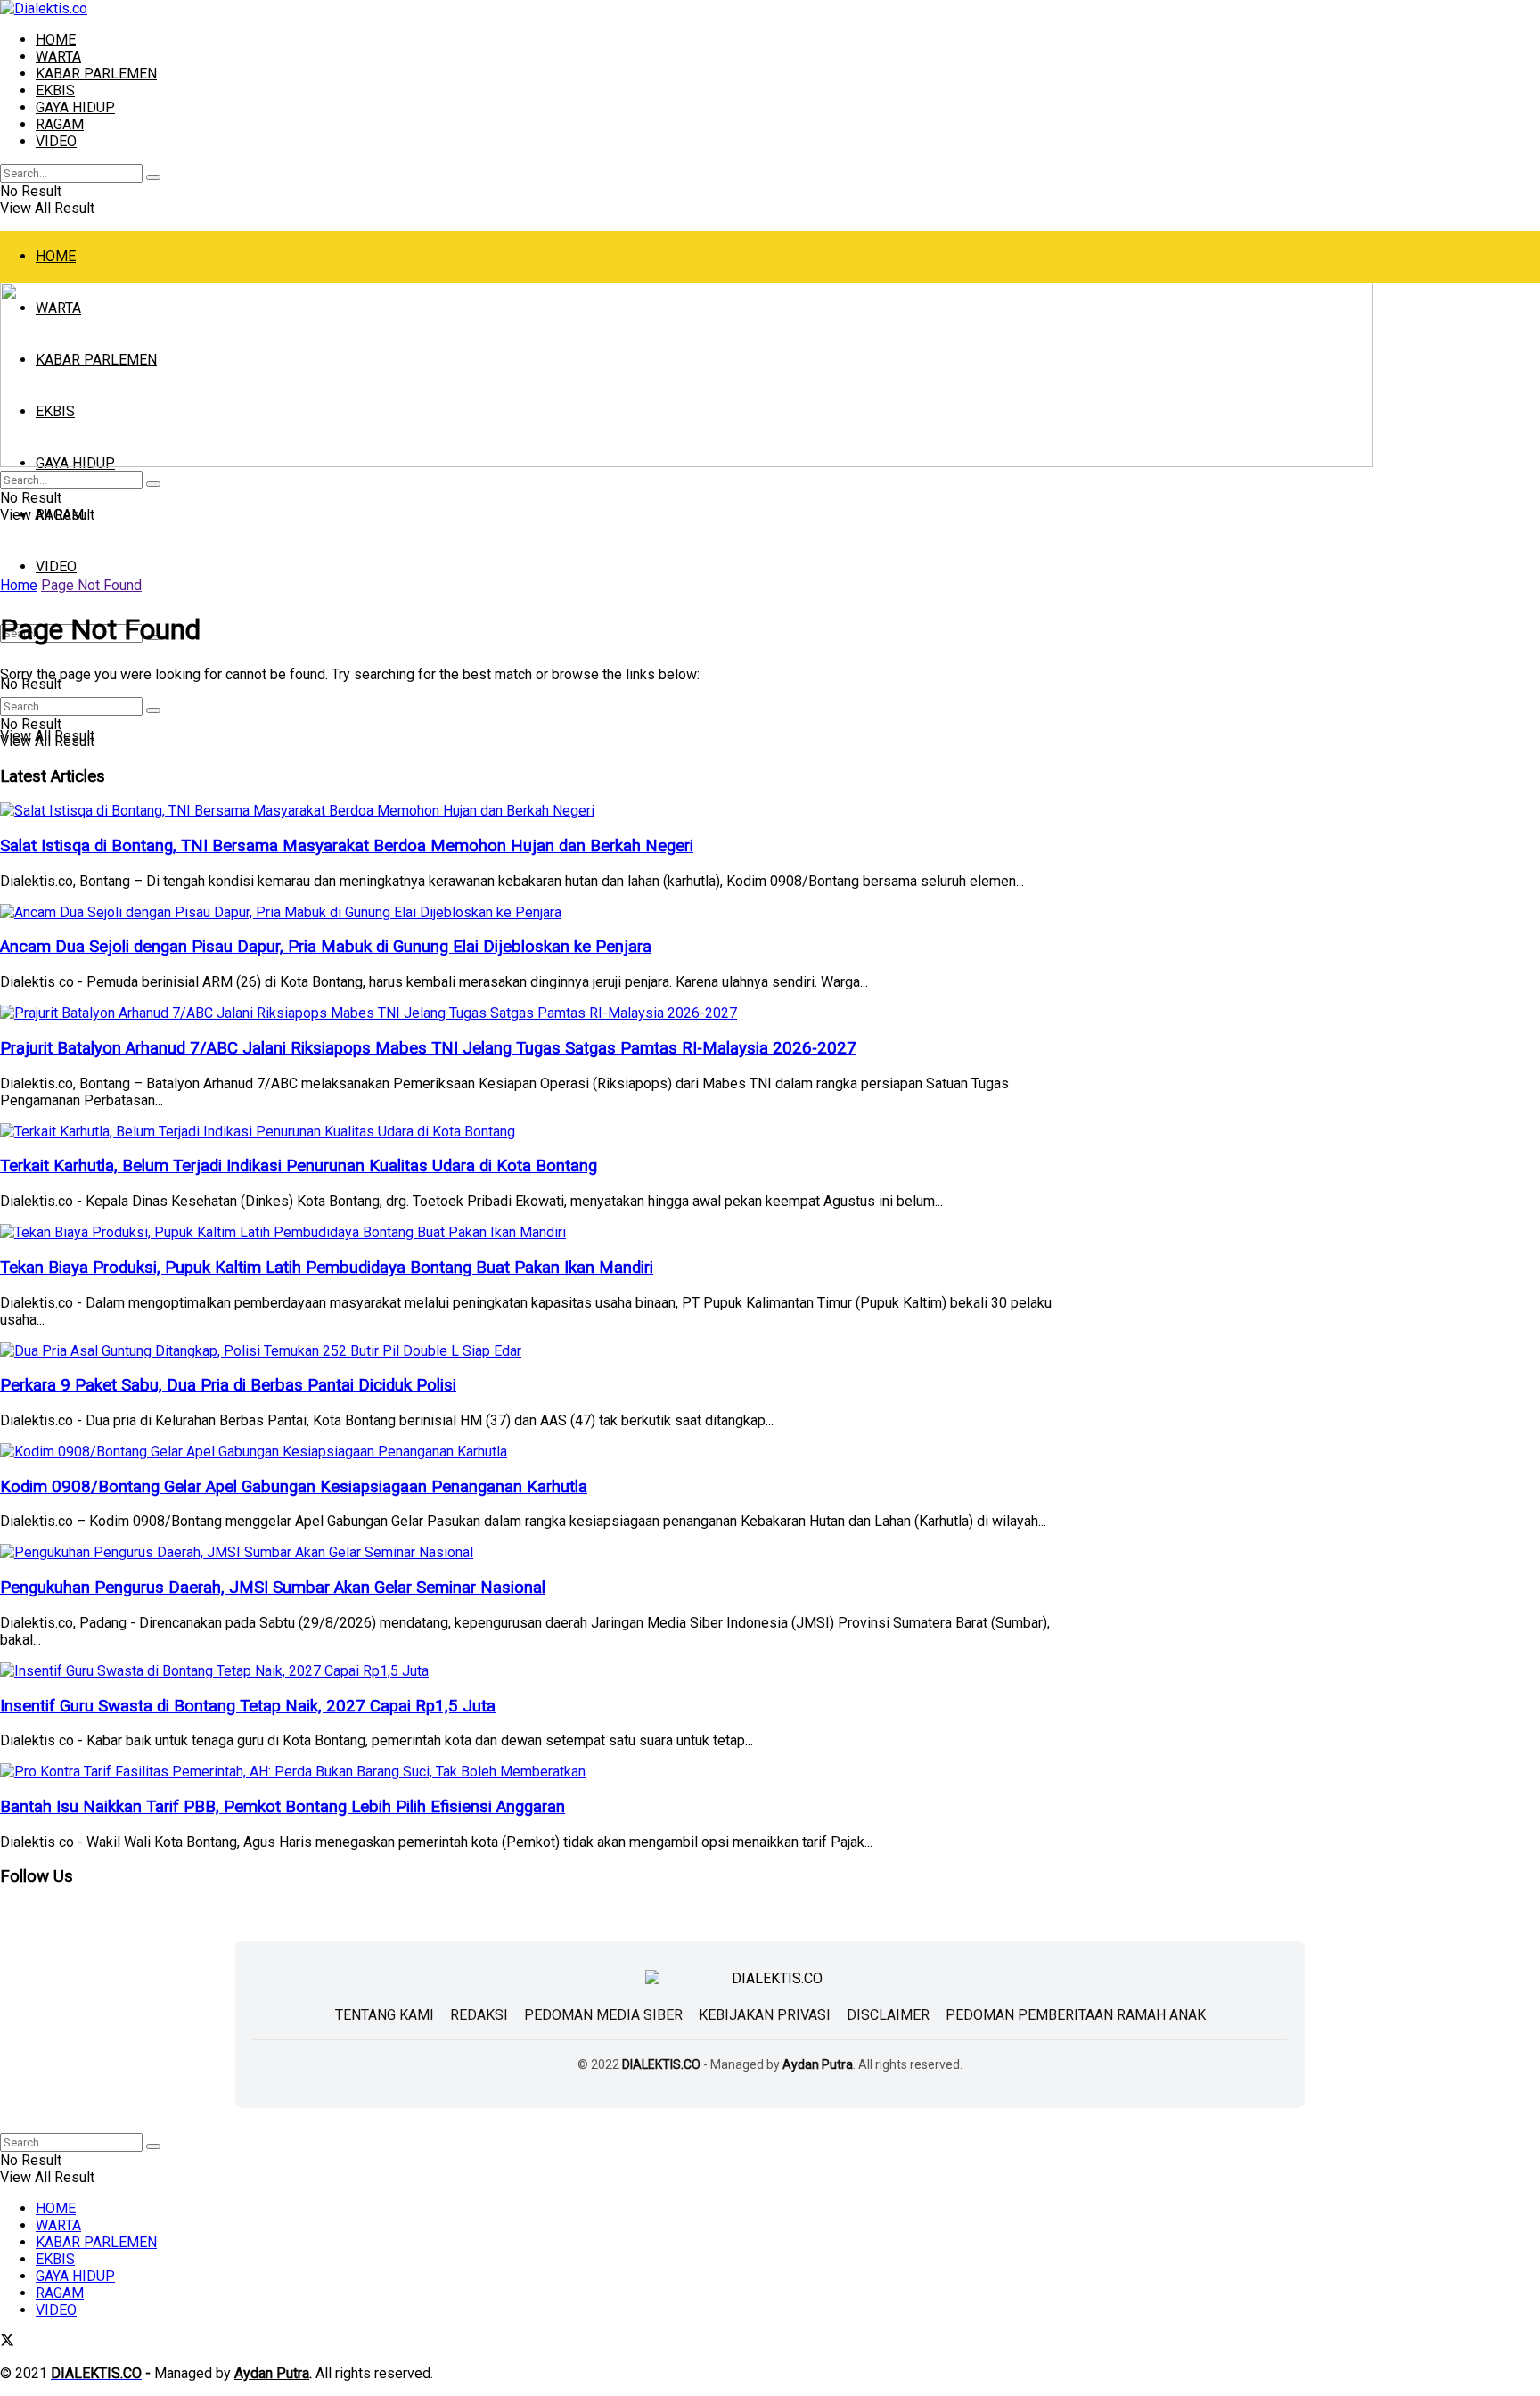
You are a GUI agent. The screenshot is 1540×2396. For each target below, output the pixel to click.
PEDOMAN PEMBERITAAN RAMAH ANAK (1076, 2015)
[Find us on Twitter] (7, 2342)
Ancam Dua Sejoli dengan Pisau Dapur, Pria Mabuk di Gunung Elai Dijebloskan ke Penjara (326, 947)
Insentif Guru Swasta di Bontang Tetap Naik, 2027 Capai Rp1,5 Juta (248, 1706)
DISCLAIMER (888, 2015)
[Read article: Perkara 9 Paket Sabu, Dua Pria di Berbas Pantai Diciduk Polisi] (541, 1351)
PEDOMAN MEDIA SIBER (603, 2015)
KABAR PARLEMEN (96, 74)
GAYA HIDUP (75, 107)
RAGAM (60, 124)
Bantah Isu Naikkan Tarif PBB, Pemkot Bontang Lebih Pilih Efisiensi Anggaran (283, 1807)
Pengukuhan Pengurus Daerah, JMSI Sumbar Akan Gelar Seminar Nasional (273, 1588)
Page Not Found (91, 585)
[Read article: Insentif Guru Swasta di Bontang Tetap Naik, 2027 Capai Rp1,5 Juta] (541, 1671)
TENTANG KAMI (385, 2015)
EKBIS (55, 90)
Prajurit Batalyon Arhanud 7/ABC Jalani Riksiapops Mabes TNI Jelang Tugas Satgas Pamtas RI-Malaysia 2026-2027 (428, 1048)
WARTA (58, 57)
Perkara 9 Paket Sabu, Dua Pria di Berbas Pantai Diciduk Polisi (228, 1385)
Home (19, 585)
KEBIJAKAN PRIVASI (765, 2015)
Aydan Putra (818, 2064)
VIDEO (56, 141)
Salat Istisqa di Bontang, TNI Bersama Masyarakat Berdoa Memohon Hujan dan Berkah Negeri (347, 846)
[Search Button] (153, 177)
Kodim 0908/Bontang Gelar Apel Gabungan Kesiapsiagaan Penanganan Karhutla (294, 1487)
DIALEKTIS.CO (661, 2064)
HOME (56, 40)
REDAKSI (479, 2015)
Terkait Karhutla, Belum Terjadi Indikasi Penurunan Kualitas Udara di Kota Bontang (299, 1166)
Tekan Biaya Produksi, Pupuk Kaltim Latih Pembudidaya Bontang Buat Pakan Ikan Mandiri (327, 1268)
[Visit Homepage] (44, 8)
